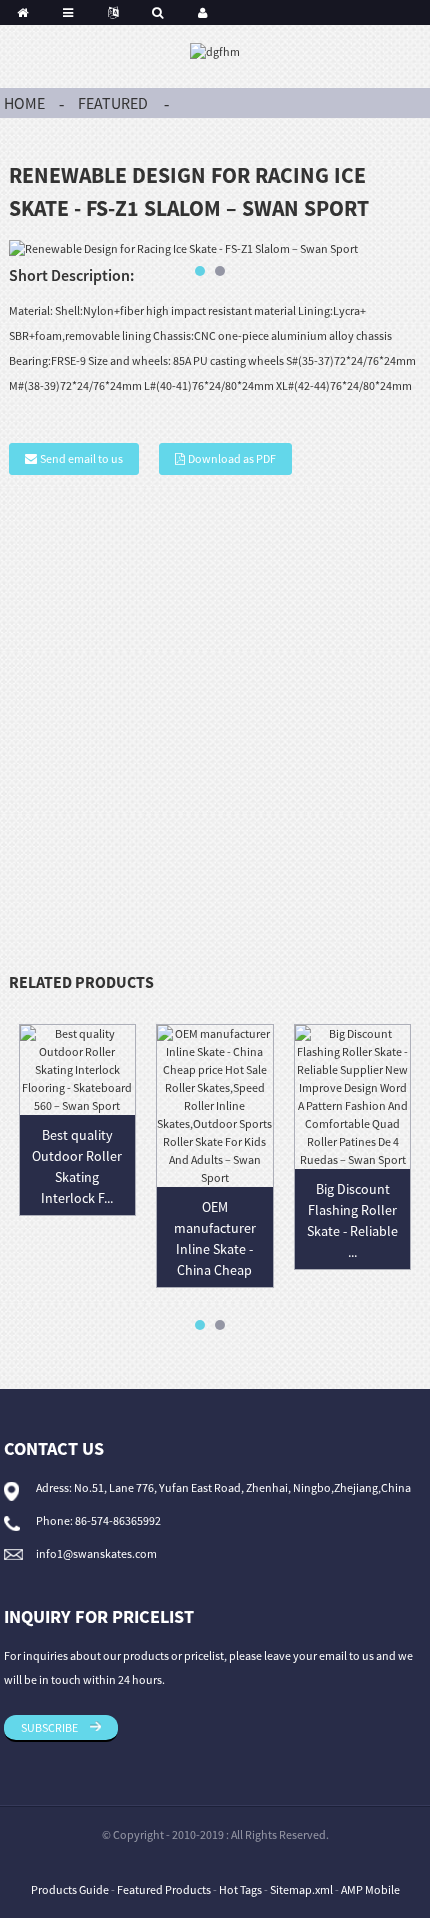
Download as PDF (232, 458)
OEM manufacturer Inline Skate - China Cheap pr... (215, 1249)
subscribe (49, 1727)
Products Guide (70, 1889)
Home (24, 103)
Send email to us (81, 458)
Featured (113, 103)
